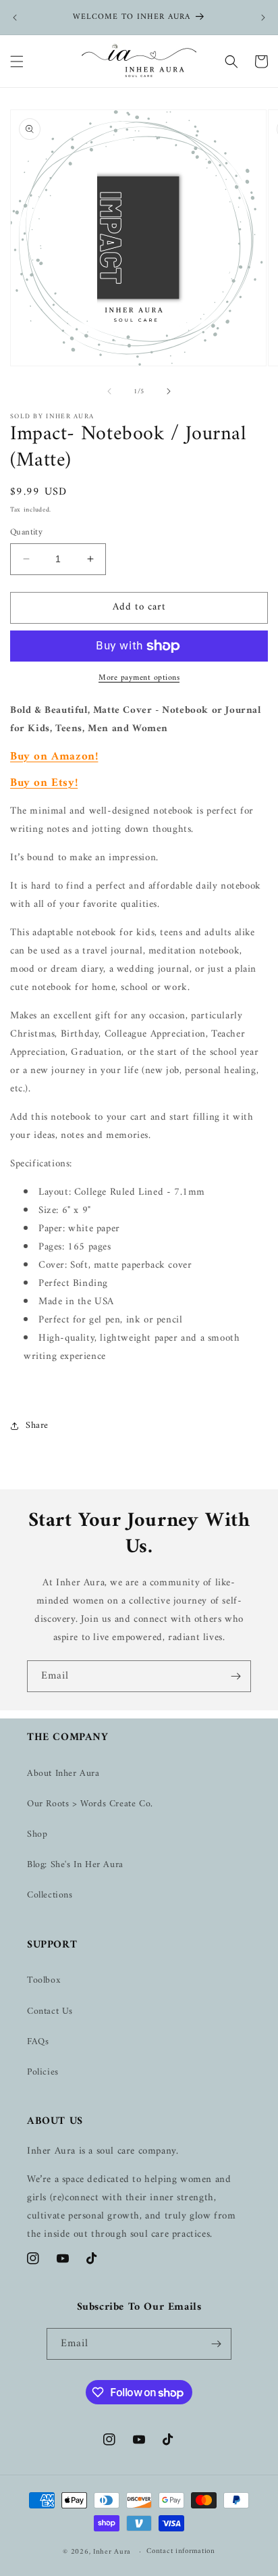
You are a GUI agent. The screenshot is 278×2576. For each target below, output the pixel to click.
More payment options (139, 678)
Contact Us (50, 2011)
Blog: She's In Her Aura (75, 1865)
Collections (50, 1895)
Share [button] (37, 1426)
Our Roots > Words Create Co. (90, 1804)
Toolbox (44, 1980)
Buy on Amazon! (54, 757)
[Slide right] (169, 391)
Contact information (180, 2551)
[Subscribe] (235, 1676)
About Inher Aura (63, 1774)
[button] (17, 61)
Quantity (26, 532)
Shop (37, 1834)
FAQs (38, 2042)
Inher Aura (112, 2552)
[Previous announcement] (15, 18)
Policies (43, 2072)
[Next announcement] (263, 18)
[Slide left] (109, 391)
